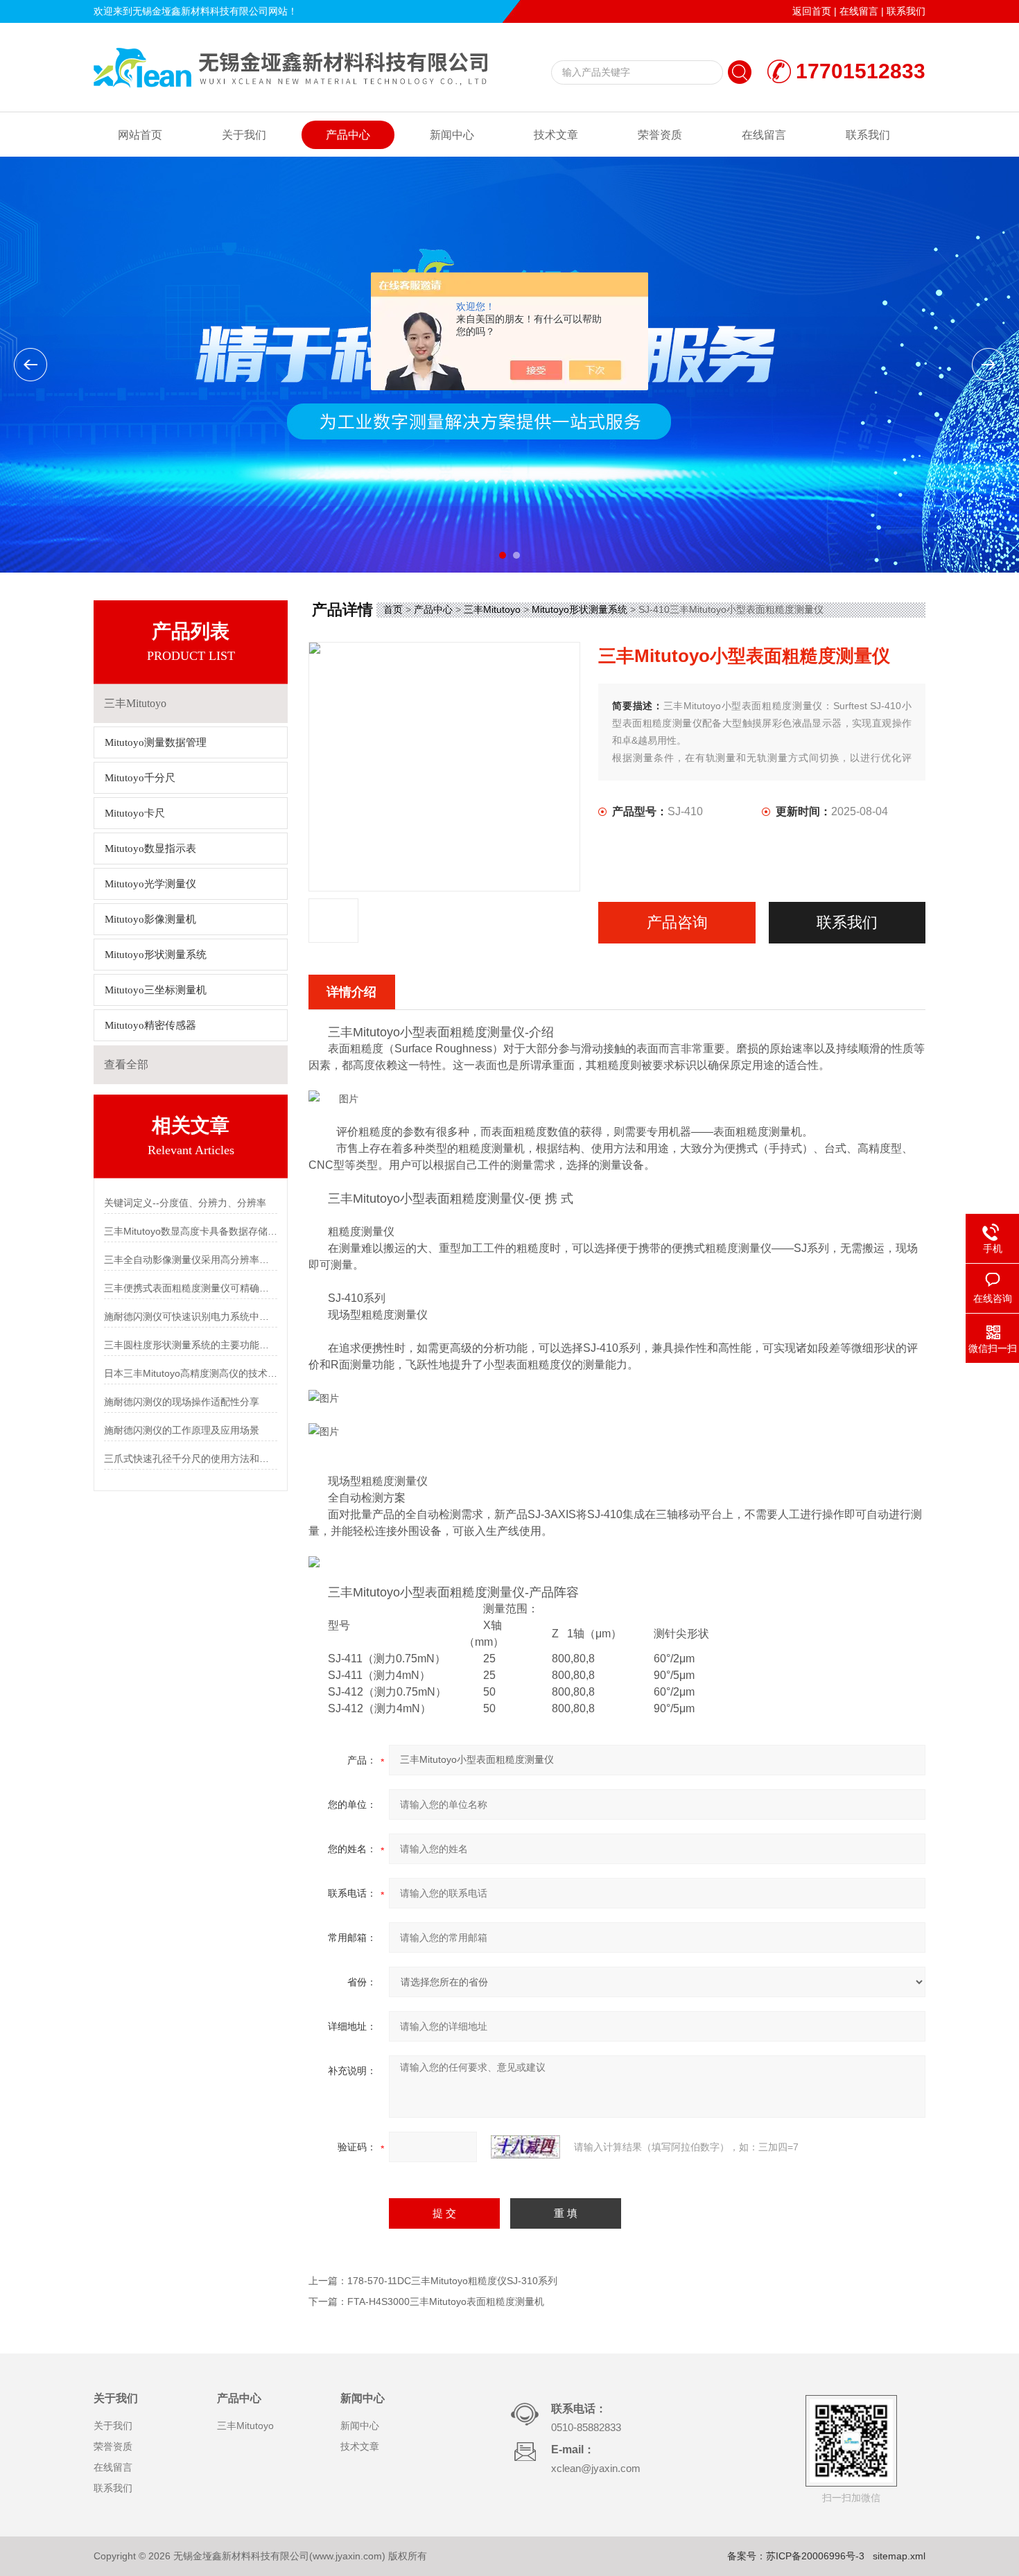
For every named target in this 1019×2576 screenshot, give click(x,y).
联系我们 (906, 11)
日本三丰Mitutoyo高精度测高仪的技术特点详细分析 (191, 1373)
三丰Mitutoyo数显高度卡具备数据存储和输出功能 (191, 1231)
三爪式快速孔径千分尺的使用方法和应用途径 (191, 1459)
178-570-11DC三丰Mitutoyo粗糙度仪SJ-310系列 (452, 2281)
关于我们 (244, 135)
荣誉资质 (660, 135)
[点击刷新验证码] (525, 2147)
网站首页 (140, 135)
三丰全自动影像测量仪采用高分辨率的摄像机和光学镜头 (191, 1260)
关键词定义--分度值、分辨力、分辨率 (185, 1203)
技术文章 (556, 135)
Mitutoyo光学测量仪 (150, 884)
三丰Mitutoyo (492, 609)
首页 (393, 609)
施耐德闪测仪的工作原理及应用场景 (182, 1430)
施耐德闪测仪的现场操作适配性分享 (182, 1402)
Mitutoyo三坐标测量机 (156, 990)
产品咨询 (677, 922)
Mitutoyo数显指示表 (150, 848)
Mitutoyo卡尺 (135, 813)
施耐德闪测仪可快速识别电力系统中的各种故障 (191, 1316)
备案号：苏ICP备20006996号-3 (796, 2556)
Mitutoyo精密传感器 (150, 1025)
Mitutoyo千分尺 (140, 778)
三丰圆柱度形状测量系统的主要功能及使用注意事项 (191, 1345)
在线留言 (859, 11)
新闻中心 (452, 135)
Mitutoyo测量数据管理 (156, 742)
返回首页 (812, 11)
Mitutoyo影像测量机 (150, 919)
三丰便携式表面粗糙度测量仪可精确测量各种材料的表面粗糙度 (191, 1288)
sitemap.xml (899, 2556)
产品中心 (348, 135)
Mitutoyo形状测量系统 (156, 955)
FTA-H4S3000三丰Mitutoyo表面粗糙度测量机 (446, 2301)
